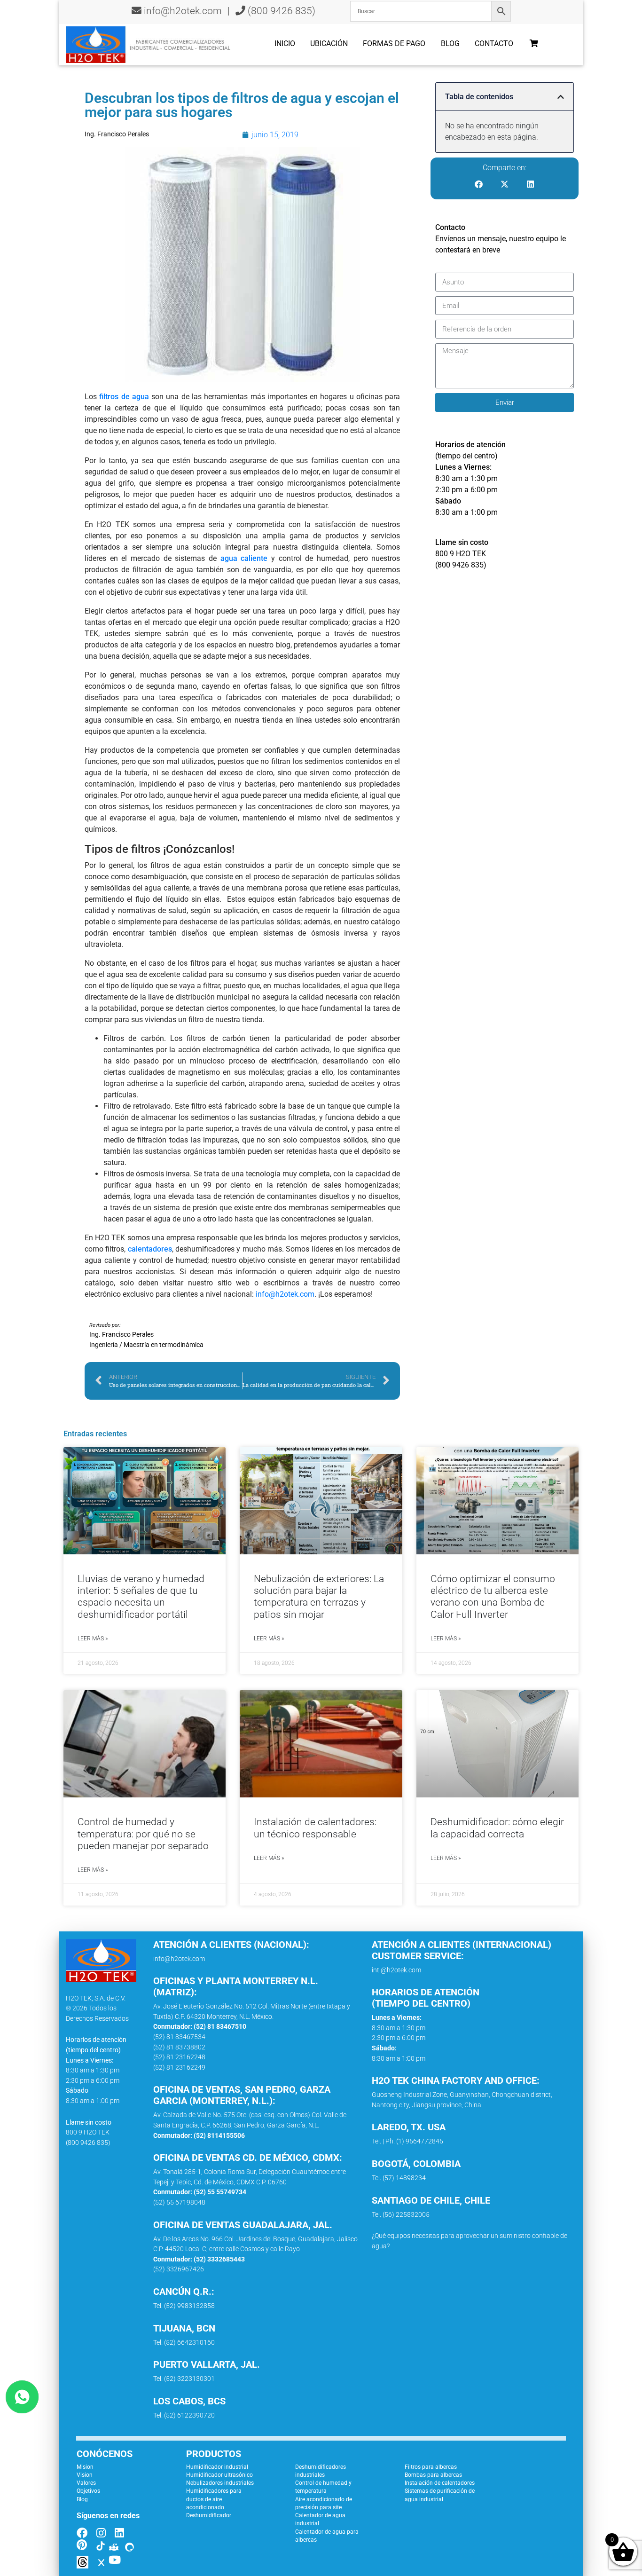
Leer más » (93, 1639)
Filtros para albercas (431, 2467)
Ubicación (329, 43)
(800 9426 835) (280, 11)
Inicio (285, 43)
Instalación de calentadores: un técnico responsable (315, 1828)
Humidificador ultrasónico (219, 2475)
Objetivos (88, 2491)
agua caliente (244, 558)
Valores (86, 2483)
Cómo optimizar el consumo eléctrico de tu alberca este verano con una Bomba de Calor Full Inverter (493, 1597)
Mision (85, 2467)
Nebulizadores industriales (220, 2483)
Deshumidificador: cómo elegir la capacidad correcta (497, 1828)
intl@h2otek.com (396, 1970)
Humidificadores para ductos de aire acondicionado (214, 2499)
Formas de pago (394, 43)
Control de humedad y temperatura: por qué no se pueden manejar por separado (143, 1834)
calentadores (150, 1249)
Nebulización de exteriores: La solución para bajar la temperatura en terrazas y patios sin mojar (319, 1597)
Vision (85, 2475)
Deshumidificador (209, 2515)
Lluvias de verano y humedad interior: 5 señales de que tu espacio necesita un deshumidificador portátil (141, 1597)
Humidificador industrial (217, 2467)
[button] (561, 97)
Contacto (494, 43)
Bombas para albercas (433, 2475)
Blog (450, 43)
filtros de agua (124, 397)
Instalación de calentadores (440, 2483)
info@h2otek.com (183, 11)
